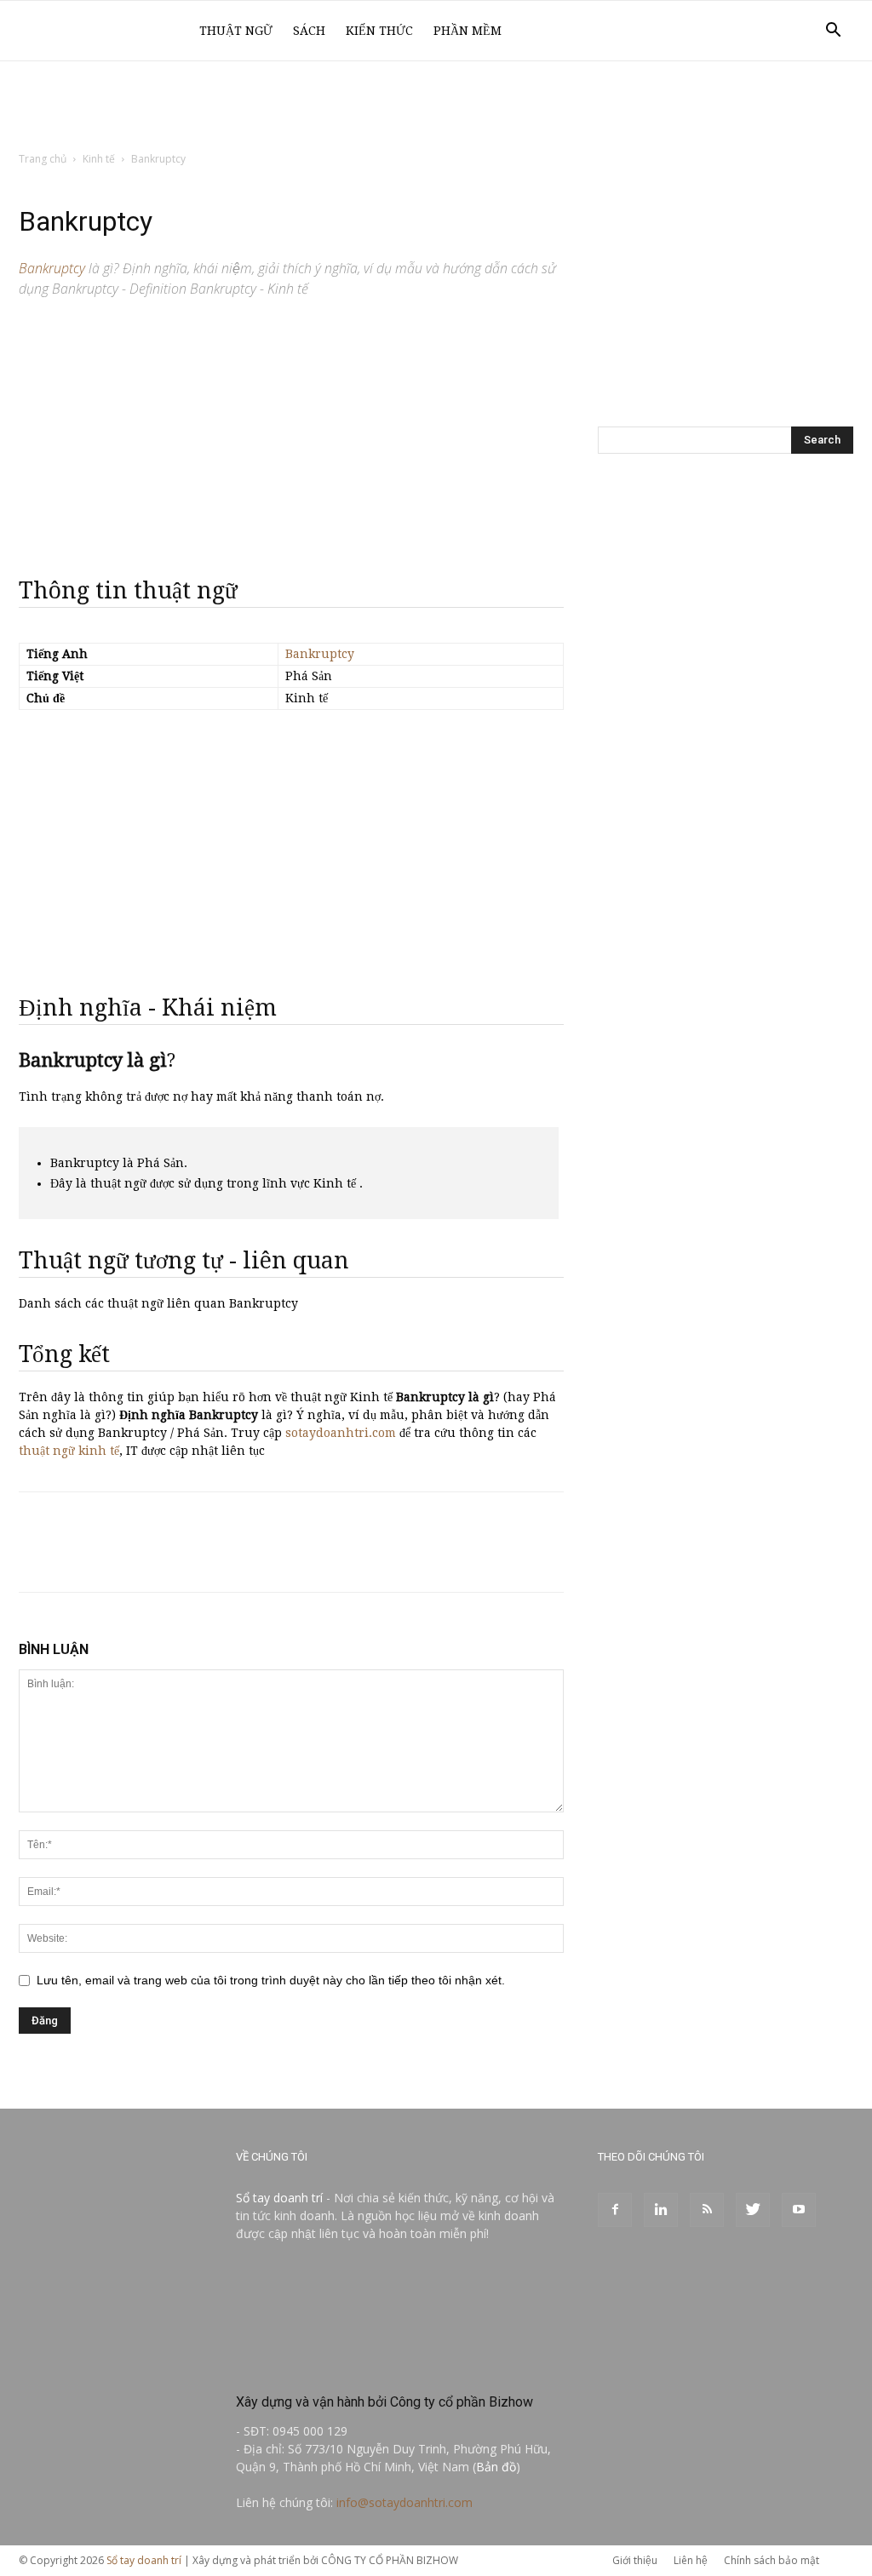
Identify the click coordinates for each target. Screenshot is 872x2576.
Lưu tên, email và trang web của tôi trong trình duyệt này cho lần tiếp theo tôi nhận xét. (271, 1980)
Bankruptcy (320, 654)
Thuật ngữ (236, 31)
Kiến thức (379, 31)
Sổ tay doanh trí (279, 2198)
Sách (309, 31)
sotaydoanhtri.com (341, 1433)
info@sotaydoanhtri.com (404, 2502)
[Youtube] (799, 2210)
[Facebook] (615, 2210)
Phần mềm (468, 31)
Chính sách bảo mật (772, 2560)
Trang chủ (43, 159)
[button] (833, 32)
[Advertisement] (436, 107)
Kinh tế (99, 159)
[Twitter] (753, 2210)
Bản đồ (496, 2467)
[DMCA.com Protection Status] (364, 2365)
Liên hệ (691, 2560)
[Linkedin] (661, 2210)
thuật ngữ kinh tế (69, 1451)
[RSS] (707, 2210)
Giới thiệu (635, 2560)
